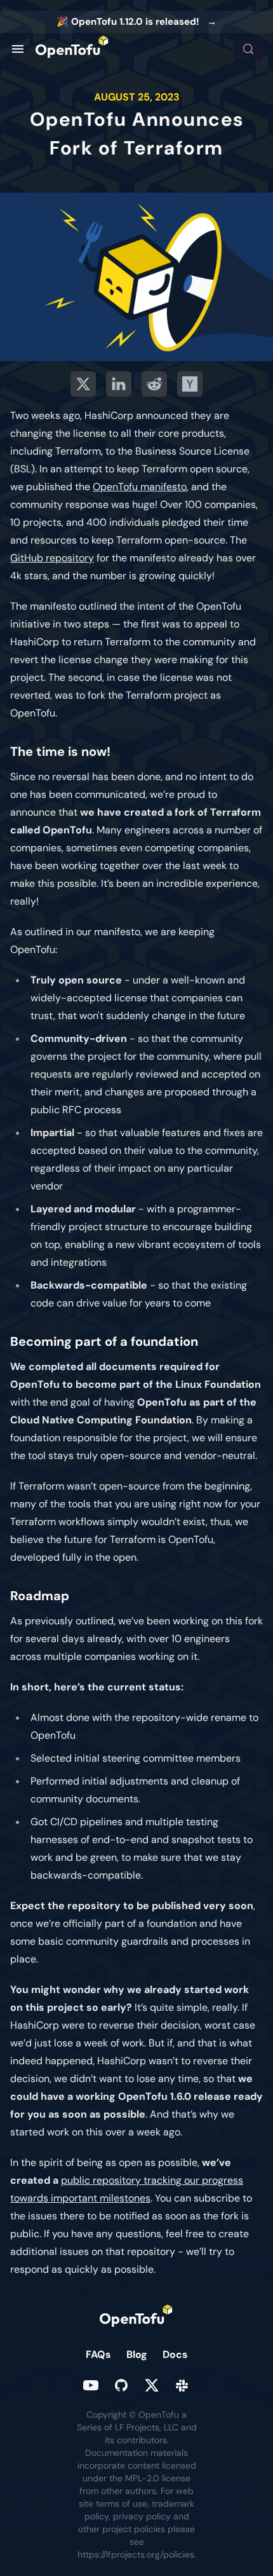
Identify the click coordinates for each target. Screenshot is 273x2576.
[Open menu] (18, 49)
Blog (137, 2354)
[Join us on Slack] (182, 2385)
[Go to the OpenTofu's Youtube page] (91, 2385)
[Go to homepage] (72, 49)
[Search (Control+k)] (248, 49)
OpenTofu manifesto (140, 487)
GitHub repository (52, 558)
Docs (175, 2354)
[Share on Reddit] (154, 384)
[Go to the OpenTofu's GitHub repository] (121, 2385)
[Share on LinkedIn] (119, 384)
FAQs (98, 2354)
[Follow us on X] (152, 2385)
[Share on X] (83, 384)
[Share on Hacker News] (190, 384)
